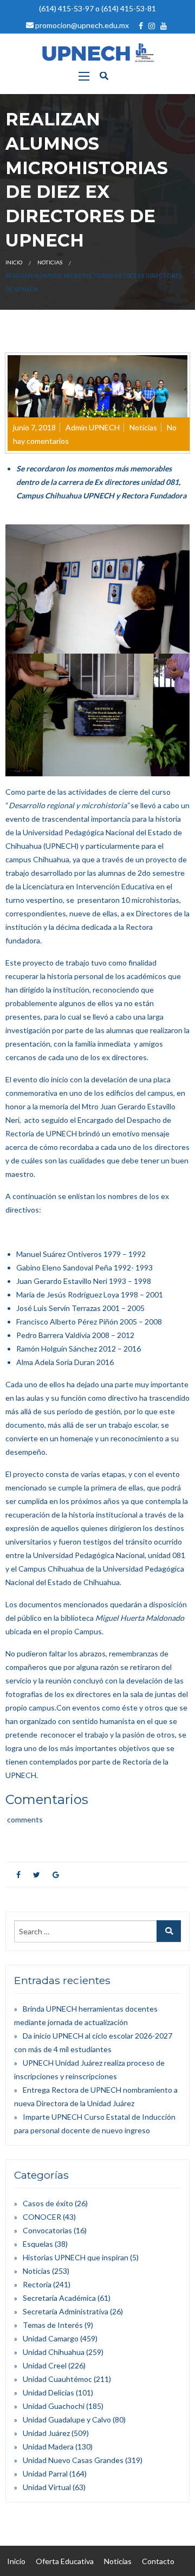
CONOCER (42, 2217)
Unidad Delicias (48, 2392)
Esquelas (38, 2244)
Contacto (158, 2561)
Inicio (14, 262)
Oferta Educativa (65, 2561)
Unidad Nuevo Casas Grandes (73, 2460)
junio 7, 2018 (34, 427)
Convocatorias (47, 2230)
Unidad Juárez (46, 2433)
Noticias (50, 262)
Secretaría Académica (59, 2298)
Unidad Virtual (47, 2487)
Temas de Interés (53, 2325)
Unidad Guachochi (54, 2406)
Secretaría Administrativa (66, 2311)
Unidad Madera (48, 2447)
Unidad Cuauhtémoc (57, 2379)
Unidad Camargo (51, 2338)
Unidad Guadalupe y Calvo (67, 2419)
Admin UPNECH (93, 427)
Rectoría (37, 2284)
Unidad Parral (45, 2474)
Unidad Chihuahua (54, 2352)
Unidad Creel (45, 2365)
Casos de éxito (48, 2203)
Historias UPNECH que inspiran (76, 2257)
